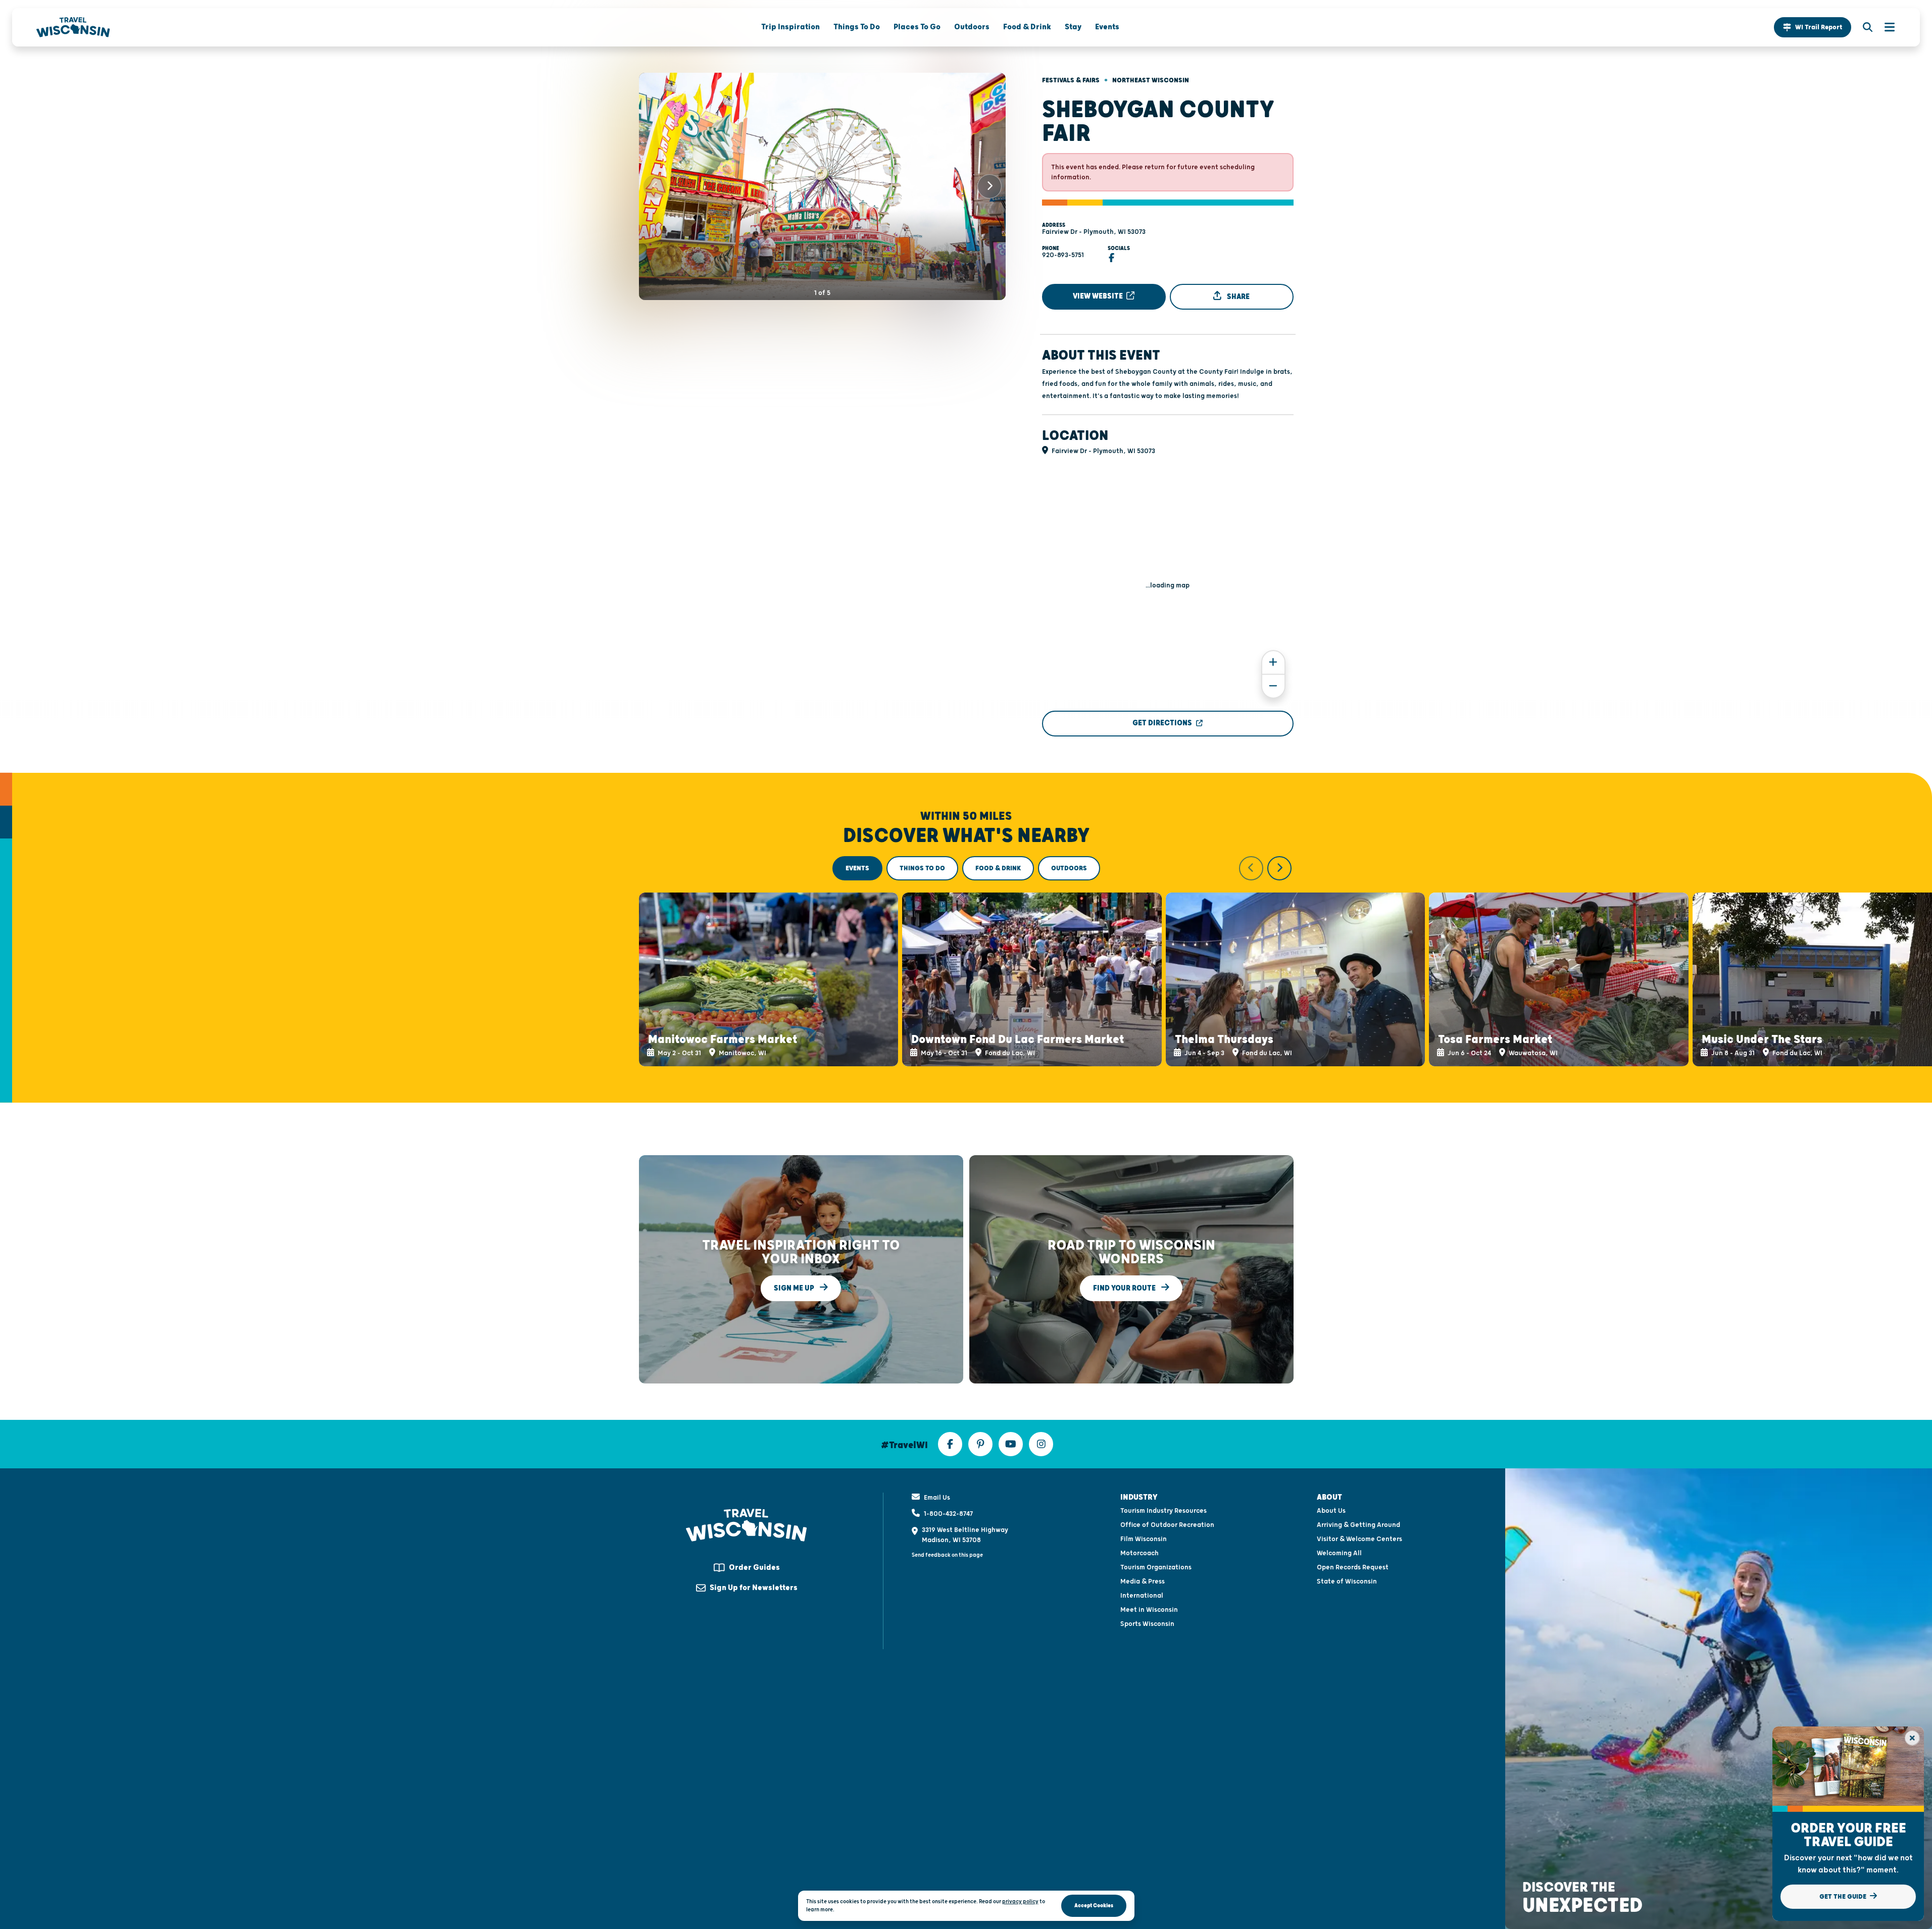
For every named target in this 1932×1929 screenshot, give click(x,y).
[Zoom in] (1273, 662)
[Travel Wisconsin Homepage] (73, 27)
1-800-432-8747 (948, 1514)
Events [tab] (857, 868)
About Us (1331, 1511)
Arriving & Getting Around (1358, 1525)
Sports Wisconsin (1147, 1624)
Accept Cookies (1094, 1906)
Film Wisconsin (1144, 1539)
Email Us (937, 1498)
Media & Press (1143, 1581)
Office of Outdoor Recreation (1167, 1525)
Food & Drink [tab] (998, 868)
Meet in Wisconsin (1149, 1610)
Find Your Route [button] (1125, 1288)
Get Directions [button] (1162, 723)
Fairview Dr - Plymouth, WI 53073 (1094, 232)
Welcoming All (1339, 1553)
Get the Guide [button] (1844, 1897)
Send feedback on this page (947, 1555)
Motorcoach (1140, 1553)
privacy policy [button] (1020, 1901)
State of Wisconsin (1347, 1581)
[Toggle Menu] (1885, 27)
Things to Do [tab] (922, 868)
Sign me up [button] (795, 1288)
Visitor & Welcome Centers (1359, 1539)
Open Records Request (1353, 1567)
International (1142, 1596)
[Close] (1912, 1738)
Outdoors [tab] (1069, 868)
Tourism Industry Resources (1163, 1511)
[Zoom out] (1273, 686)
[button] (1813, 27)
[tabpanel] (966, 961)
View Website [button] (1099, 296)
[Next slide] (989, 186)
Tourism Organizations (1156, 1567)
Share (1237, 297)
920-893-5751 (1063, 255)
